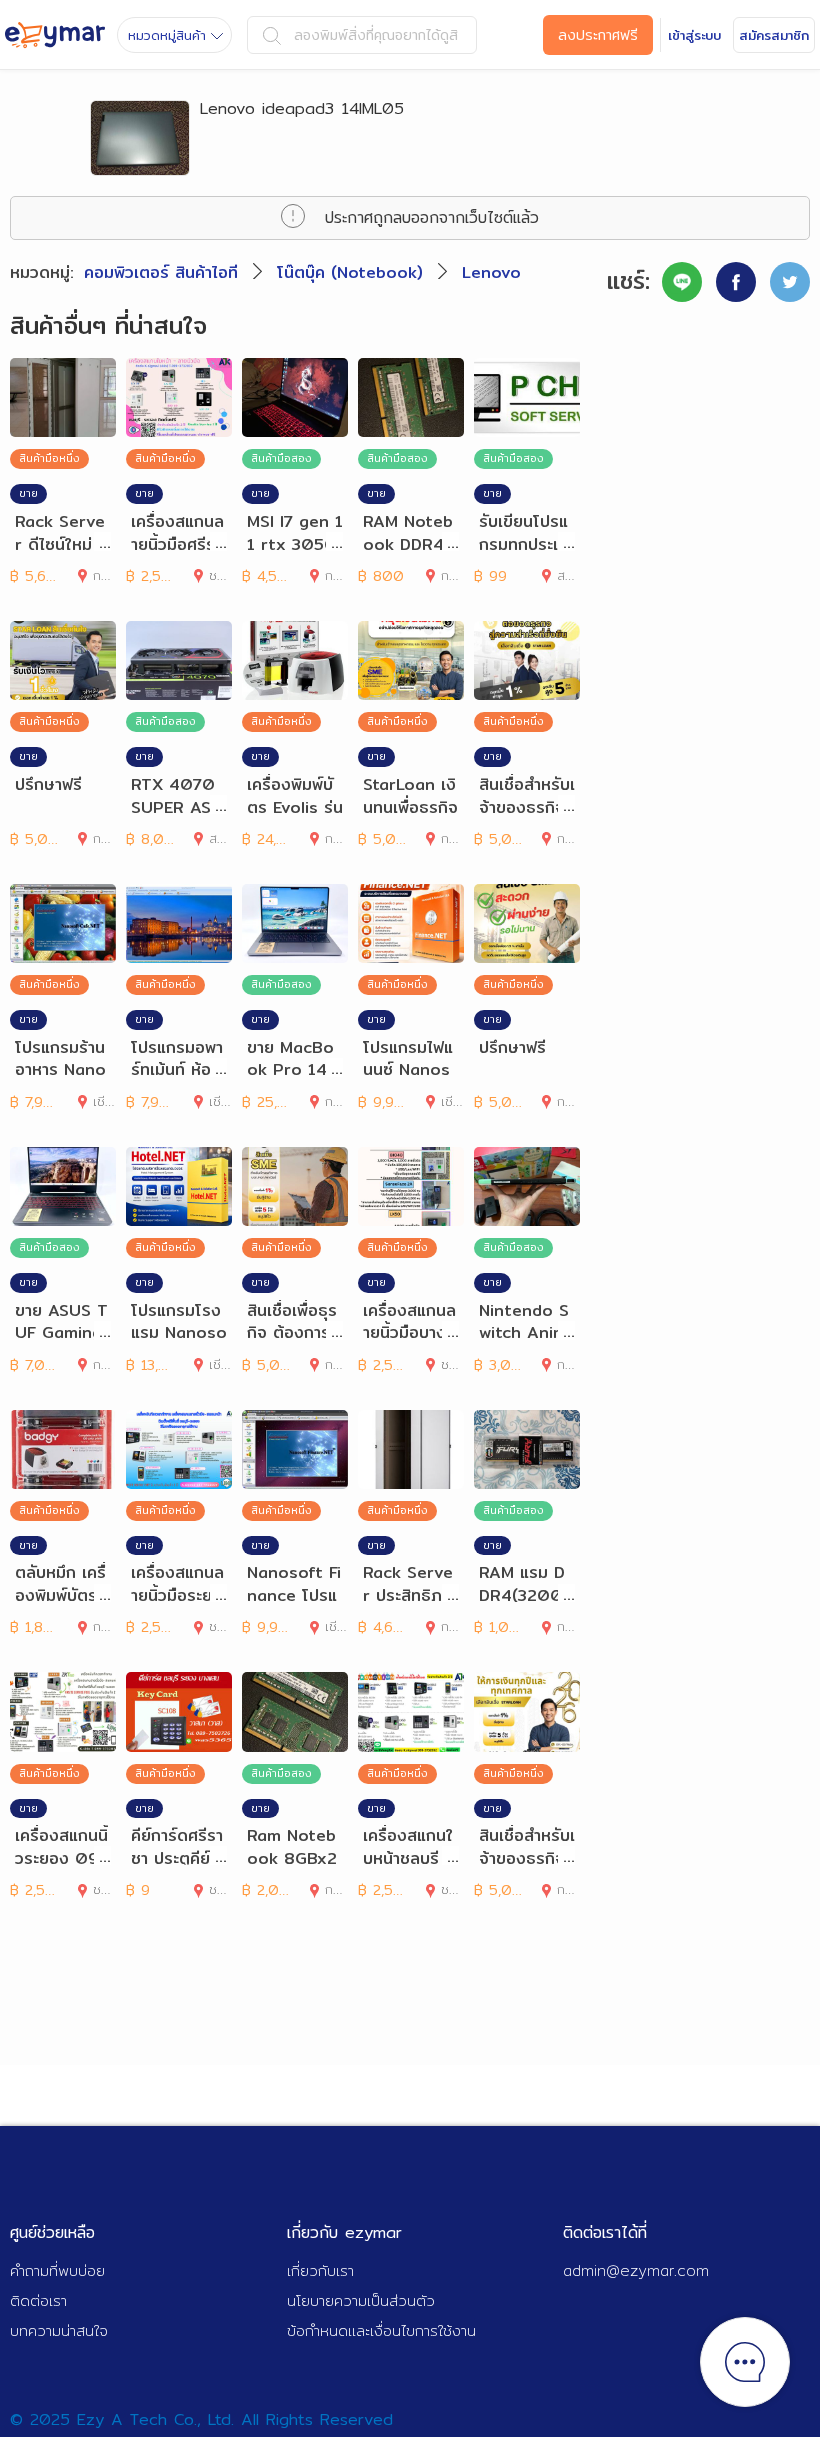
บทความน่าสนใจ (59, 2330)
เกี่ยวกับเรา (320, 2270)
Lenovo (491, 272)
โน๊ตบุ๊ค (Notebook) (350, 272)
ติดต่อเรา (38, 2300)
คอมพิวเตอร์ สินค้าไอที (161, 272)
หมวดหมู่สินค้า (167, 35)
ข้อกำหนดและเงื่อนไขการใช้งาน (381, 2330)
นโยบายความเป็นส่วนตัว (361, 2300)
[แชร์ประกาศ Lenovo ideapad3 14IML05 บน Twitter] (790, 282)
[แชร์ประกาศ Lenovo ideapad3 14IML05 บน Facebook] (736, 282)
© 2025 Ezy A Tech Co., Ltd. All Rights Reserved (201, 2419)
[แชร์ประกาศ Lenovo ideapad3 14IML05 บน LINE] (682, 282)
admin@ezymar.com (636, 2270)
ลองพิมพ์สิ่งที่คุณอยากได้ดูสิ (376, 35)
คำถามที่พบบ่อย (57, 2270)
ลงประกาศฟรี (598, 35)
